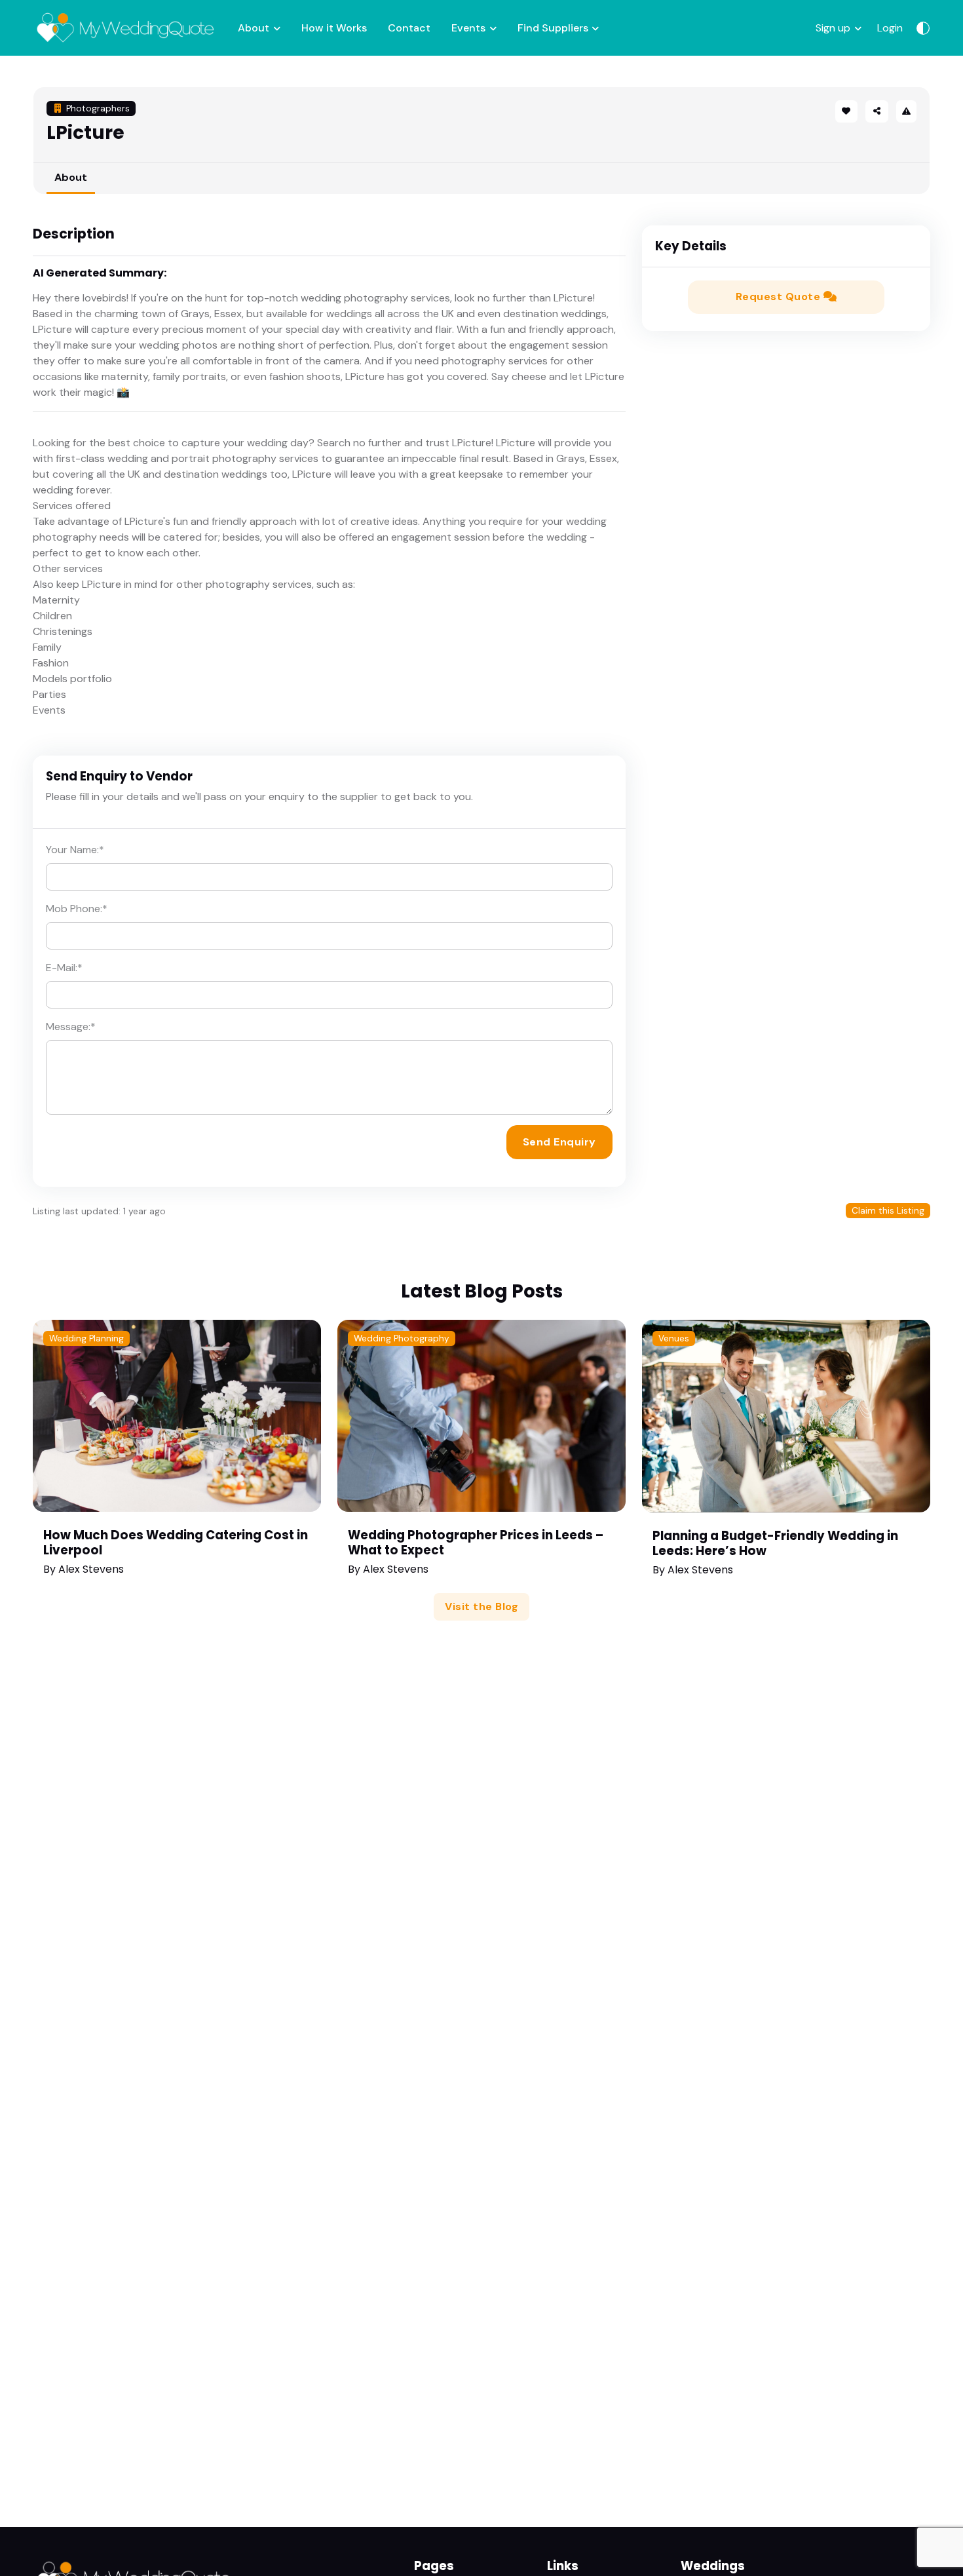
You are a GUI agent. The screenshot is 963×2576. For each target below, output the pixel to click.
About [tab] (71, 177)
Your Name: (75, 850)
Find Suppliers (553, 28)
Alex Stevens (91, 1569)
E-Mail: (64, 968)
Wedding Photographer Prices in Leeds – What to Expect (476, 1543)
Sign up (833, 28)
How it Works (334, 28)
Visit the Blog (481, 1606)
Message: (71, 1027)
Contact (409, 28)
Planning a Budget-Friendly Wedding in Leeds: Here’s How (775, 1543)
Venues (674, 1338)
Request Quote (780, 297)
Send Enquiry (559, 1142)
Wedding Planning (86, 1338)
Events (468, 28)
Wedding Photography (402, 1338)
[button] (877, 111)
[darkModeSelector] (923, 28)
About (254, 28)
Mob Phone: (77, 909)
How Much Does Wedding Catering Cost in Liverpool (176, 1543)
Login (890, 28)
